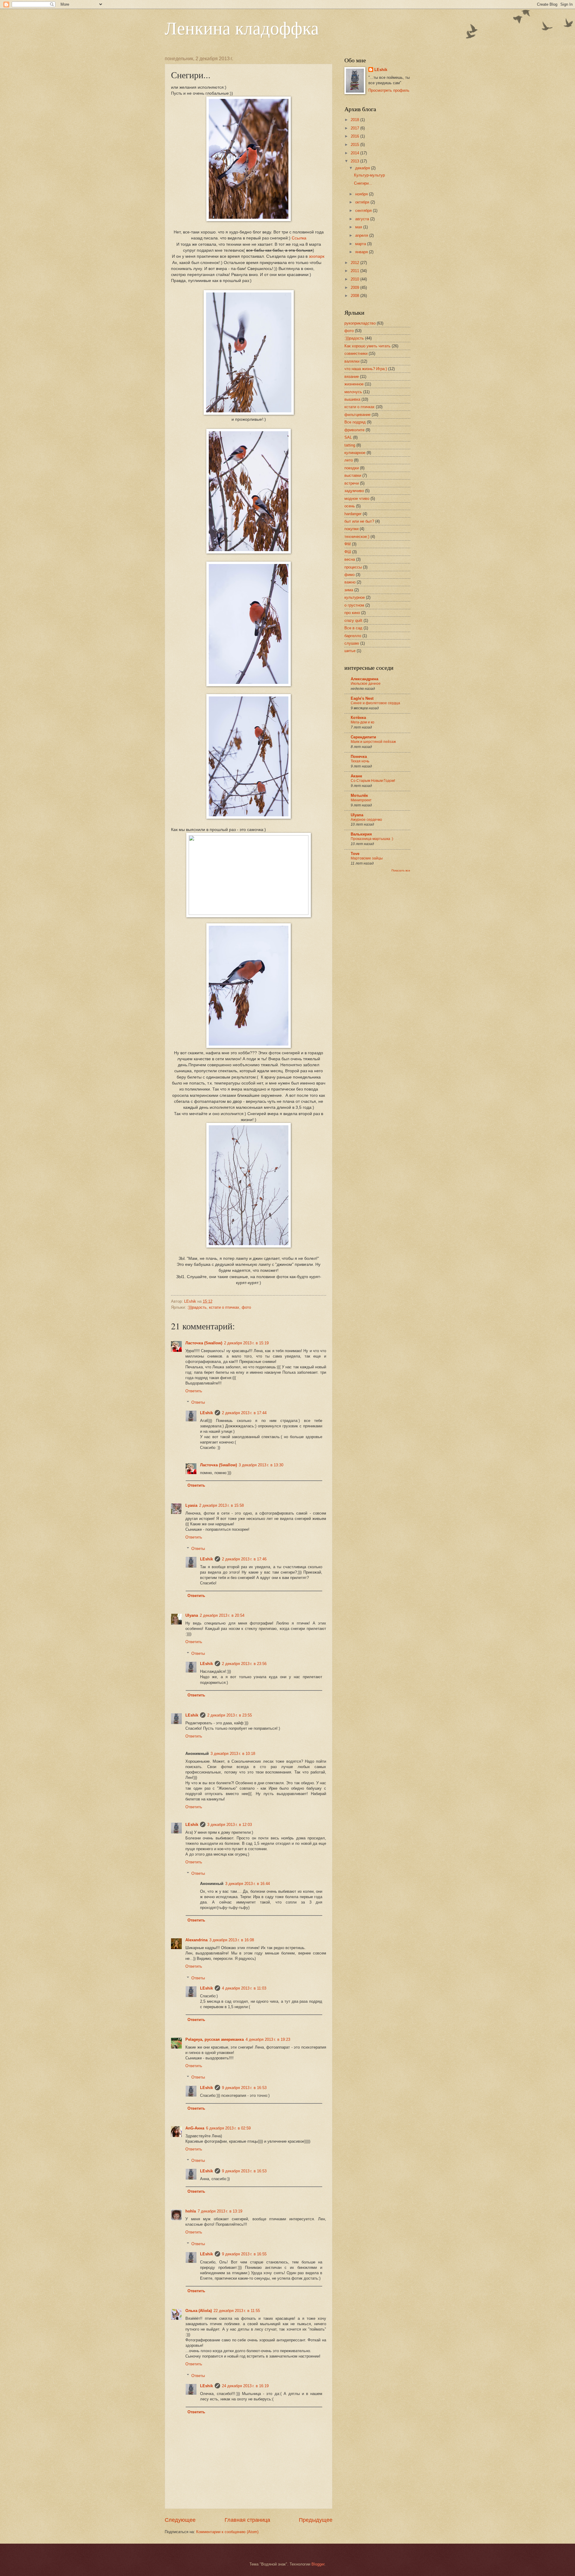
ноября (362, 194)
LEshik (206, 1413)
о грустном (354, 605)
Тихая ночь (360, 761)
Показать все (401, 870)
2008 (355, 296)
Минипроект (361, 800)
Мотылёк (359, 795)
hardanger (353, 514)
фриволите (354, 430)
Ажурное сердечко (366, 820)
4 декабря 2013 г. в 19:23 (268, 2039)
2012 (355, 263)
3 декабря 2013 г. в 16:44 (248, 1884)
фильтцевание (357, 415)
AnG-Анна (195, 2128)
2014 (355, 153)
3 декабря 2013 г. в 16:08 (232, 1940)
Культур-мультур (369, 175)
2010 (355, 279)
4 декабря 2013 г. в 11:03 (244, 1988)
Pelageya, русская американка (215, 2039)
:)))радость (197, 1307)
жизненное (354, 384)
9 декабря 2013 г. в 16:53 (244, 2088)
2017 (355, 128)
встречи (352, 483)
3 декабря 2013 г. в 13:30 (261, 1465)
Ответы (198, 1402)
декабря (363, 168)
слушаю (352, 643)
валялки (352, 361)
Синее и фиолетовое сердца (375, 703)
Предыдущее (316, 2520)
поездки (352, 468)
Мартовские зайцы (367, 858)
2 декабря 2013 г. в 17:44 (244, 1413)
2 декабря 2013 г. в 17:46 (244, 1559)
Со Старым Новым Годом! (373, 781)
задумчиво (354, 491)
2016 (355, 136)
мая (359, 227)
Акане (356, 776)
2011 (355, 271)
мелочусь (353, 392)
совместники (356, 353)
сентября (364, 211)
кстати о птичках (224, 1307)
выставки (353, 475)
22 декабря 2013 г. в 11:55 (237, 2311)
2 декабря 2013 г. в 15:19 (246, 1343)
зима (349, 590)
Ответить (194, 1391)
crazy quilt (353, 620)
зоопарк (317, 256)
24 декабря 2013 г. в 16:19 (245, 2386)
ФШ (348, 552)
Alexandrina (196, 1940)
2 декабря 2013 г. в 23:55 (230, 1715)
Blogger (318, 2564)
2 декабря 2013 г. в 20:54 (222, 1615)
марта (361, 244)
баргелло (353, 636)
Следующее (180, 2520)
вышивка (352, 399)
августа (363, 219)
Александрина (364, 679)
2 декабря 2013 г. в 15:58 (221, 1505)
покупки (351, 529)
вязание (352, 377)
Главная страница (247, 2520)
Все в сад (353, 628)
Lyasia (191, 1505)
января (362, 252)
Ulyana (192, 1615)
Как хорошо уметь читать (367, 346)
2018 (355, 120)
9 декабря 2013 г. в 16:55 (244, 2254)
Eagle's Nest (362, 698)
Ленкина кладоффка (242, 28)
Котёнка (358, 718)
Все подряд (355, 422)
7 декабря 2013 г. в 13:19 (220, 2211)
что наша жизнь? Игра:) (366, 369)
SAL (348, 437)
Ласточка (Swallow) (204, 1343)
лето (349, 460)
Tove (355, 854)
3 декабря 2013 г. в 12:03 (230, 1825)
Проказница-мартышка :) (372, 839)
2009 (355, 288)
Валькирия (361, 834)
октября (363, 202)
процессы (353, 567)
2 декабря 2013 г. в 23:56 (244, 1664)
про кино (352, 613)
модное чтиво (357, 499)
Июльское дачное (366, 684)
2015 (355, 145)
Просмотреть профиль (389, 90)
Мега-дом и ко (363, 722)
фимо (349, 575)
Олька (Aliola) (199, 2311)
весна (350, 559)
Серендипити (363, 737)
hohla (191, 2211)
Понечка (359, 757)
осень (350, 506)
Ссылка (299, 238)
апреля (362, 235)
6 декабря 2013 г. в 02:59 (228, 2128)
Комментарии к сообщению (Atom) (227, 2532)
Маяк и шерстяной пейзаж (373, 742)
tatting (350, 445)
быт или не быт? (359, 521)
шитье (350, 651)
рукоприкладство (360, 323)
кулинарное (355, 453)
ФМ (348, 544)
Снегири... (363, 183)
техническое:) (357, 537)
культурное (355, 597)
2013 (355, 161)
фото (246, 1307)
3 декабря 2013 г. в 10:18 (233, 1754)
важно (350, 582)
